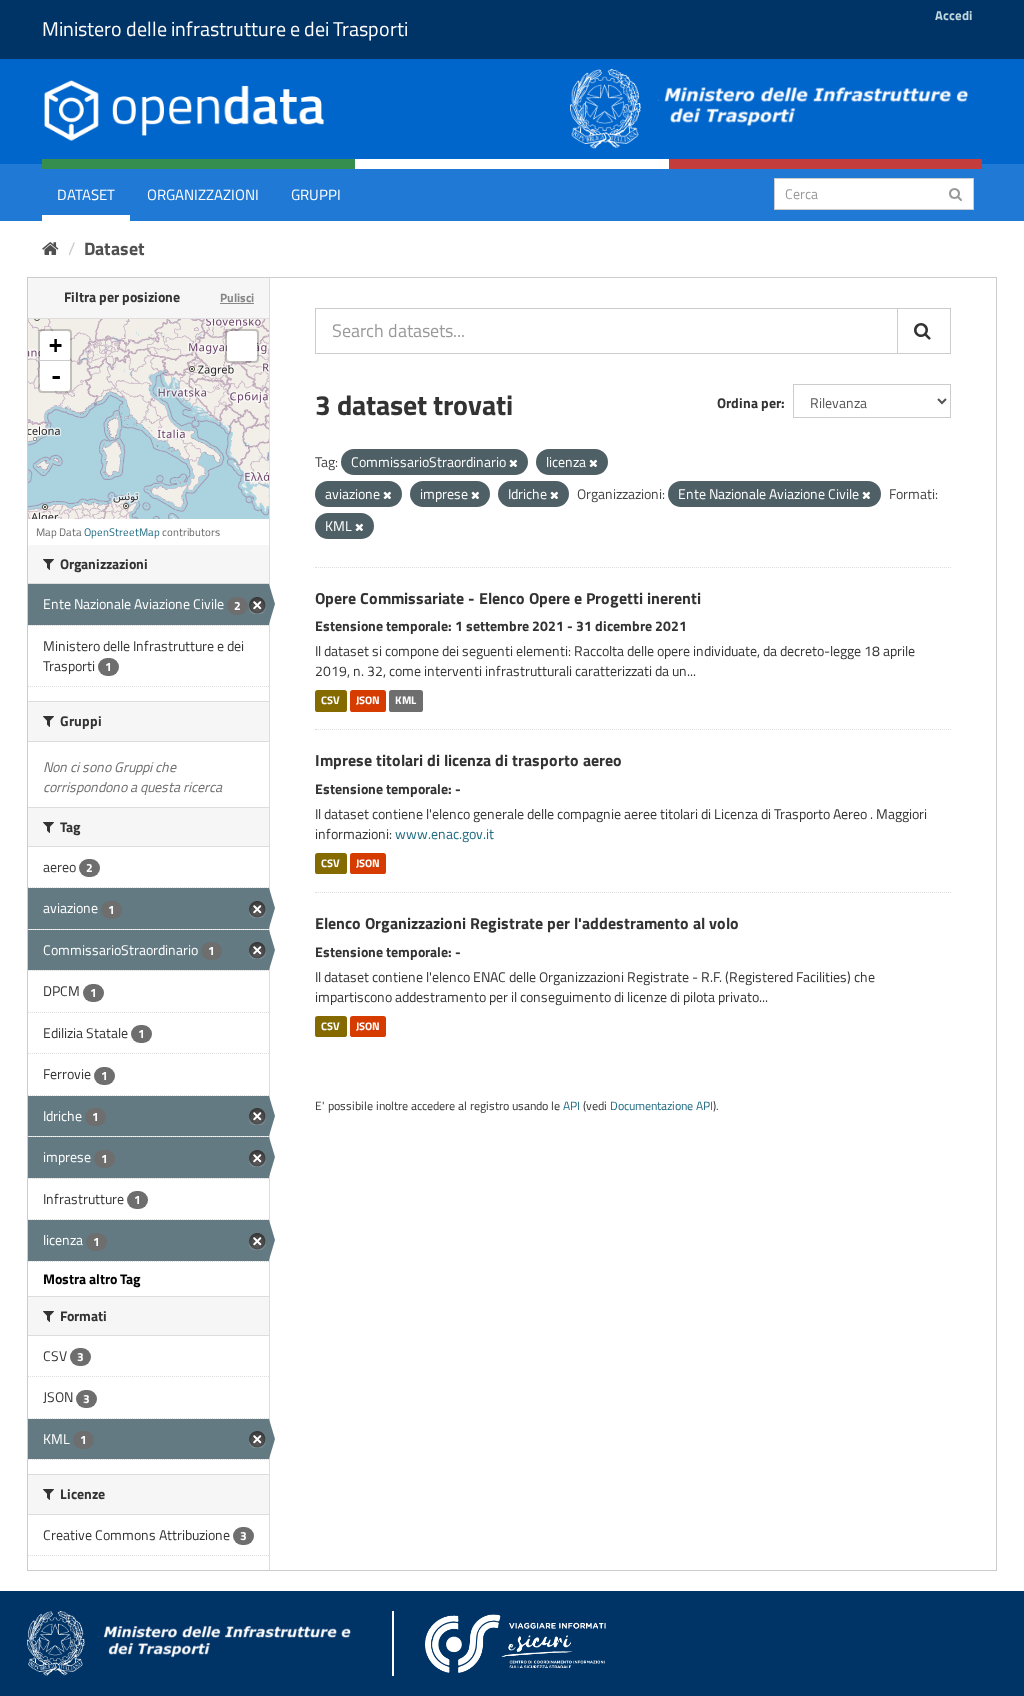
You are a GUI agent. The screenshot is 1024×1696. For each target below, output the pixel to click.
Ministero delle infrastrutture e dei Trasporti (225, 28)
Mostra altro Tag (91, 1278)
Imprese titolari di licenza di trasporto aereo (468, 760)
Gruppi (316, 194)
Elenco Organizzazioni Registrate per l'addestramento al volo (527, 923)
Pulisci (237, 297)
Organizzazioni (203, 194)
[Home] (50, 248)
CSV (330, 700)
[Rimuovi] (513, 463)
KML (405, 700)
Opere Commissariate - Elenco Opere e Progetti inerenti (508, 598)
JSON (368, 700)
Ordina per (749, 402)
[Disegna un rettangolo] (242, 346)
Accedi (953, 15)
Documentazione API (661, 1106)
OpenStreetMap (122, 532)
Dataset (86, 194)
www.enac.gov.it (444, 833)
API (571, 1106)
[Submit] (955, 192)
